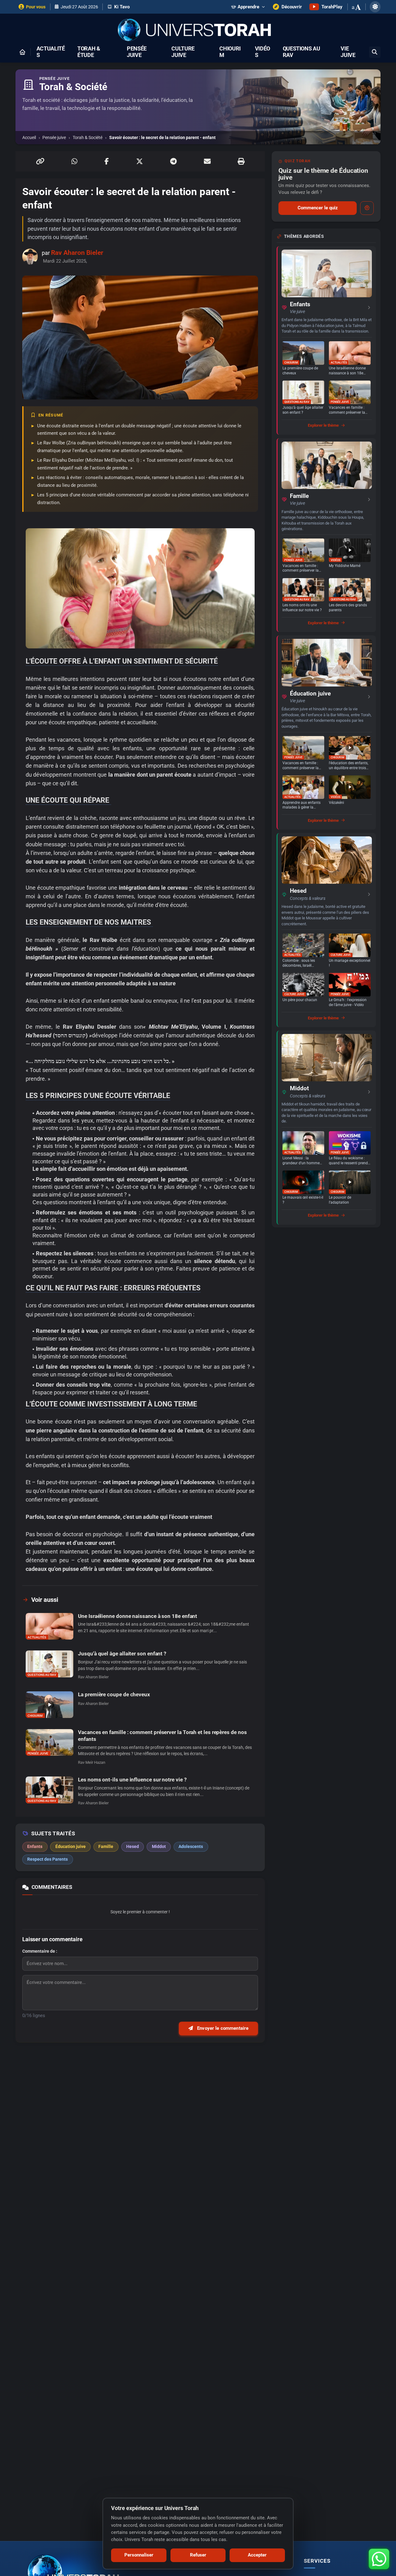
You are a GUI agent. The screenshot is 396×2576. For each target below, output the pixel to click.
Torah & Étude (89, 52)
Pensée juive (137, 52)
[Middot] (327, 1058)
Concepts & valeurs (308, 898)
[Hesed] (327, 860)
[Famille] (327, 465)
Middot (299, 1088)
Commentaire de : (40, 1951)
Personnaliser (139, 2555)
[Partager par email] (207, 161)
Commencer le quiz (318, 208)
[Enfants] (327, 273)
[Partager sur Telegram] (173, 161)
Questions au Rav (301, 52)
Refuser (198, 2555)
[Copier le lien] (40, 161)
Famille (299, 496)
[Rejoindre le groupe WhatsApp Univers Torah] (379, 2559)
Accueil (29, 137)
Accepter (257, 2555)
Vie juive (348, 52)
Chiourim (230, 52)
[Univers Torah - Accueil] (198, 31)
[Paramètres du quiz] (367, 208)
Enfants (300, 304)
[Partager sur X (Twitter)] (140, 161)
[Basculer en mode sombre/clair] (375, 7)
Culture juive (183, 52)
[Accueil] (22, 52)
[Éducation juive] (327, 663)
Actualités (51, 52)
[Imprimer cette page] (241, 161)
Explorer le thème (323, 425)
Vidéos (263, 52)
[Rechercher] (375, 52)
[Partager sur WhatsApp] (74, 161)
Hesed (298, 891)
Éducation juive (310, 694)
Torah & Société (88, 137)
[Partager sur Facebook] (107, 161)
